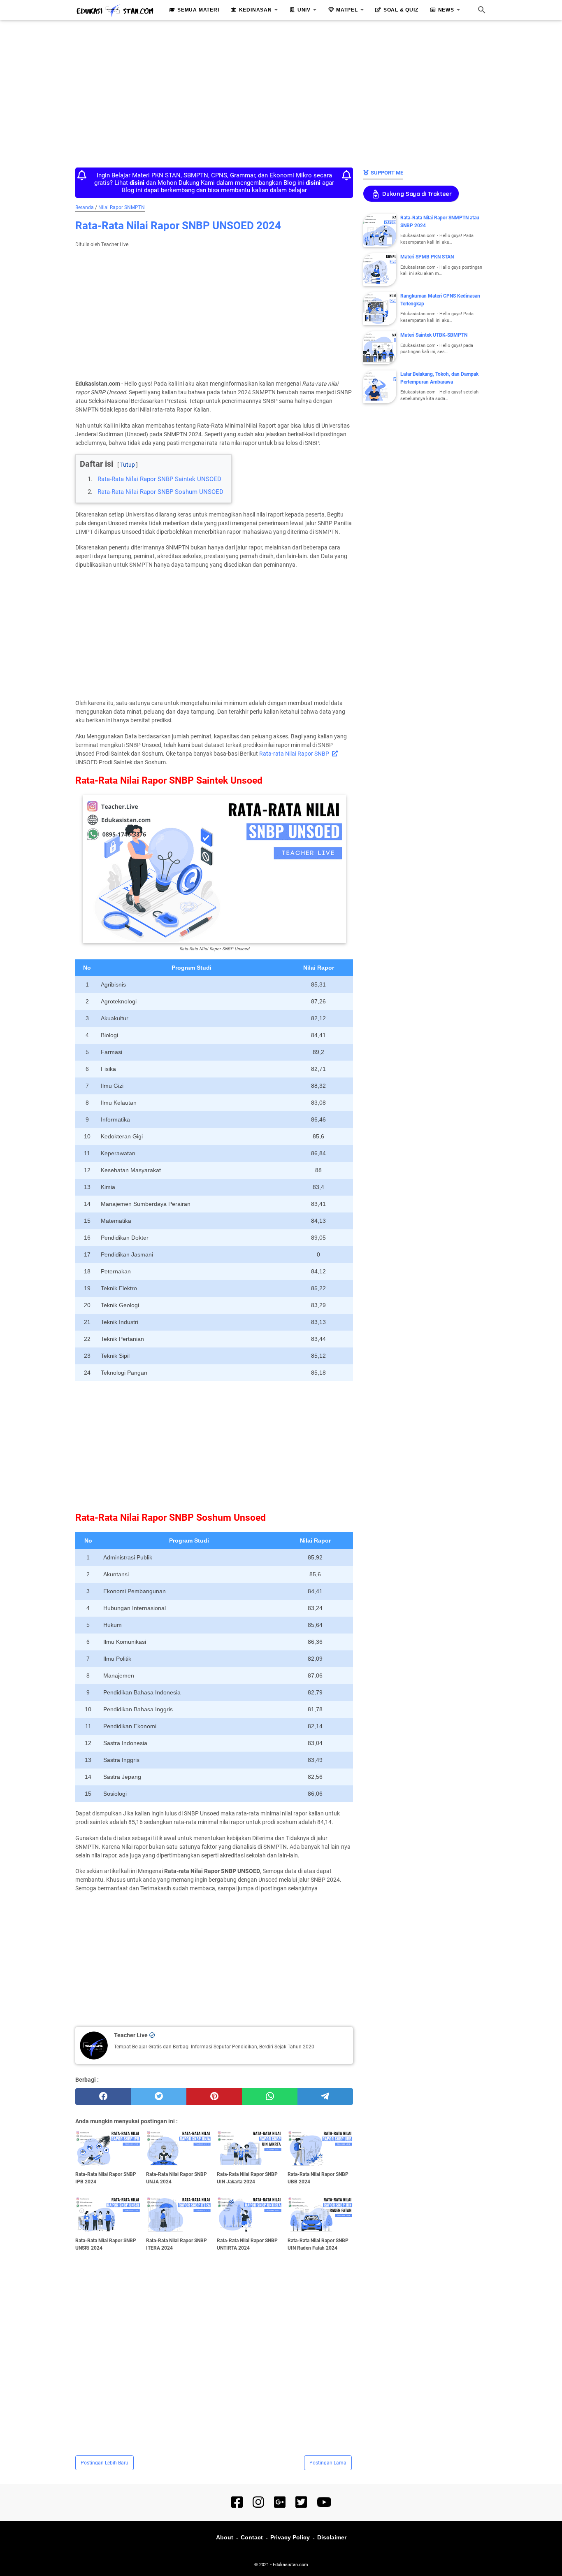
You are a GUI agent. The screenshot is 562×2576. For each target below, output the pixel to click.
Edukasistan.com (290, 2565)
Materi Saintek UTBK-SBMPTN (434, 335)
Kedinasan (255, 10)
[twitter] (159, 2097)
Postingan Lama (328, 2463)
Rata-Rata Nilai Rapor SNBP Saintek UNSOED (159, 479)
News (446, 10)
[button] (82, 457)
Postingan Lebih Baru (105, 2463)
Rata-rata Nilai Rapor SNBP (294, 754)
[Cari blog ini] (482, 10)
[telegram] (325, 2097)
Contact (252, 2537)
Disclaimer (332, 2537)
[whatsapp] (270, 2097)
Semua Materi (198, 10)
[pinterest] (214, 2097)
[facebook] (103, 2097)
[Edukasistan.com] (115, 11)
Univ (304, 10)
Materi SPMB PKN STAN (427, 257)
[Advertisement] (281, 91)
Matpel (347, 10)
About (225, 2537)
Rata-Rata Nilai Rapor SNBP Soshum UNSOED (160, 492)
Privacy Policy (290, 2537)
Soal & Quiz (401, 10)
